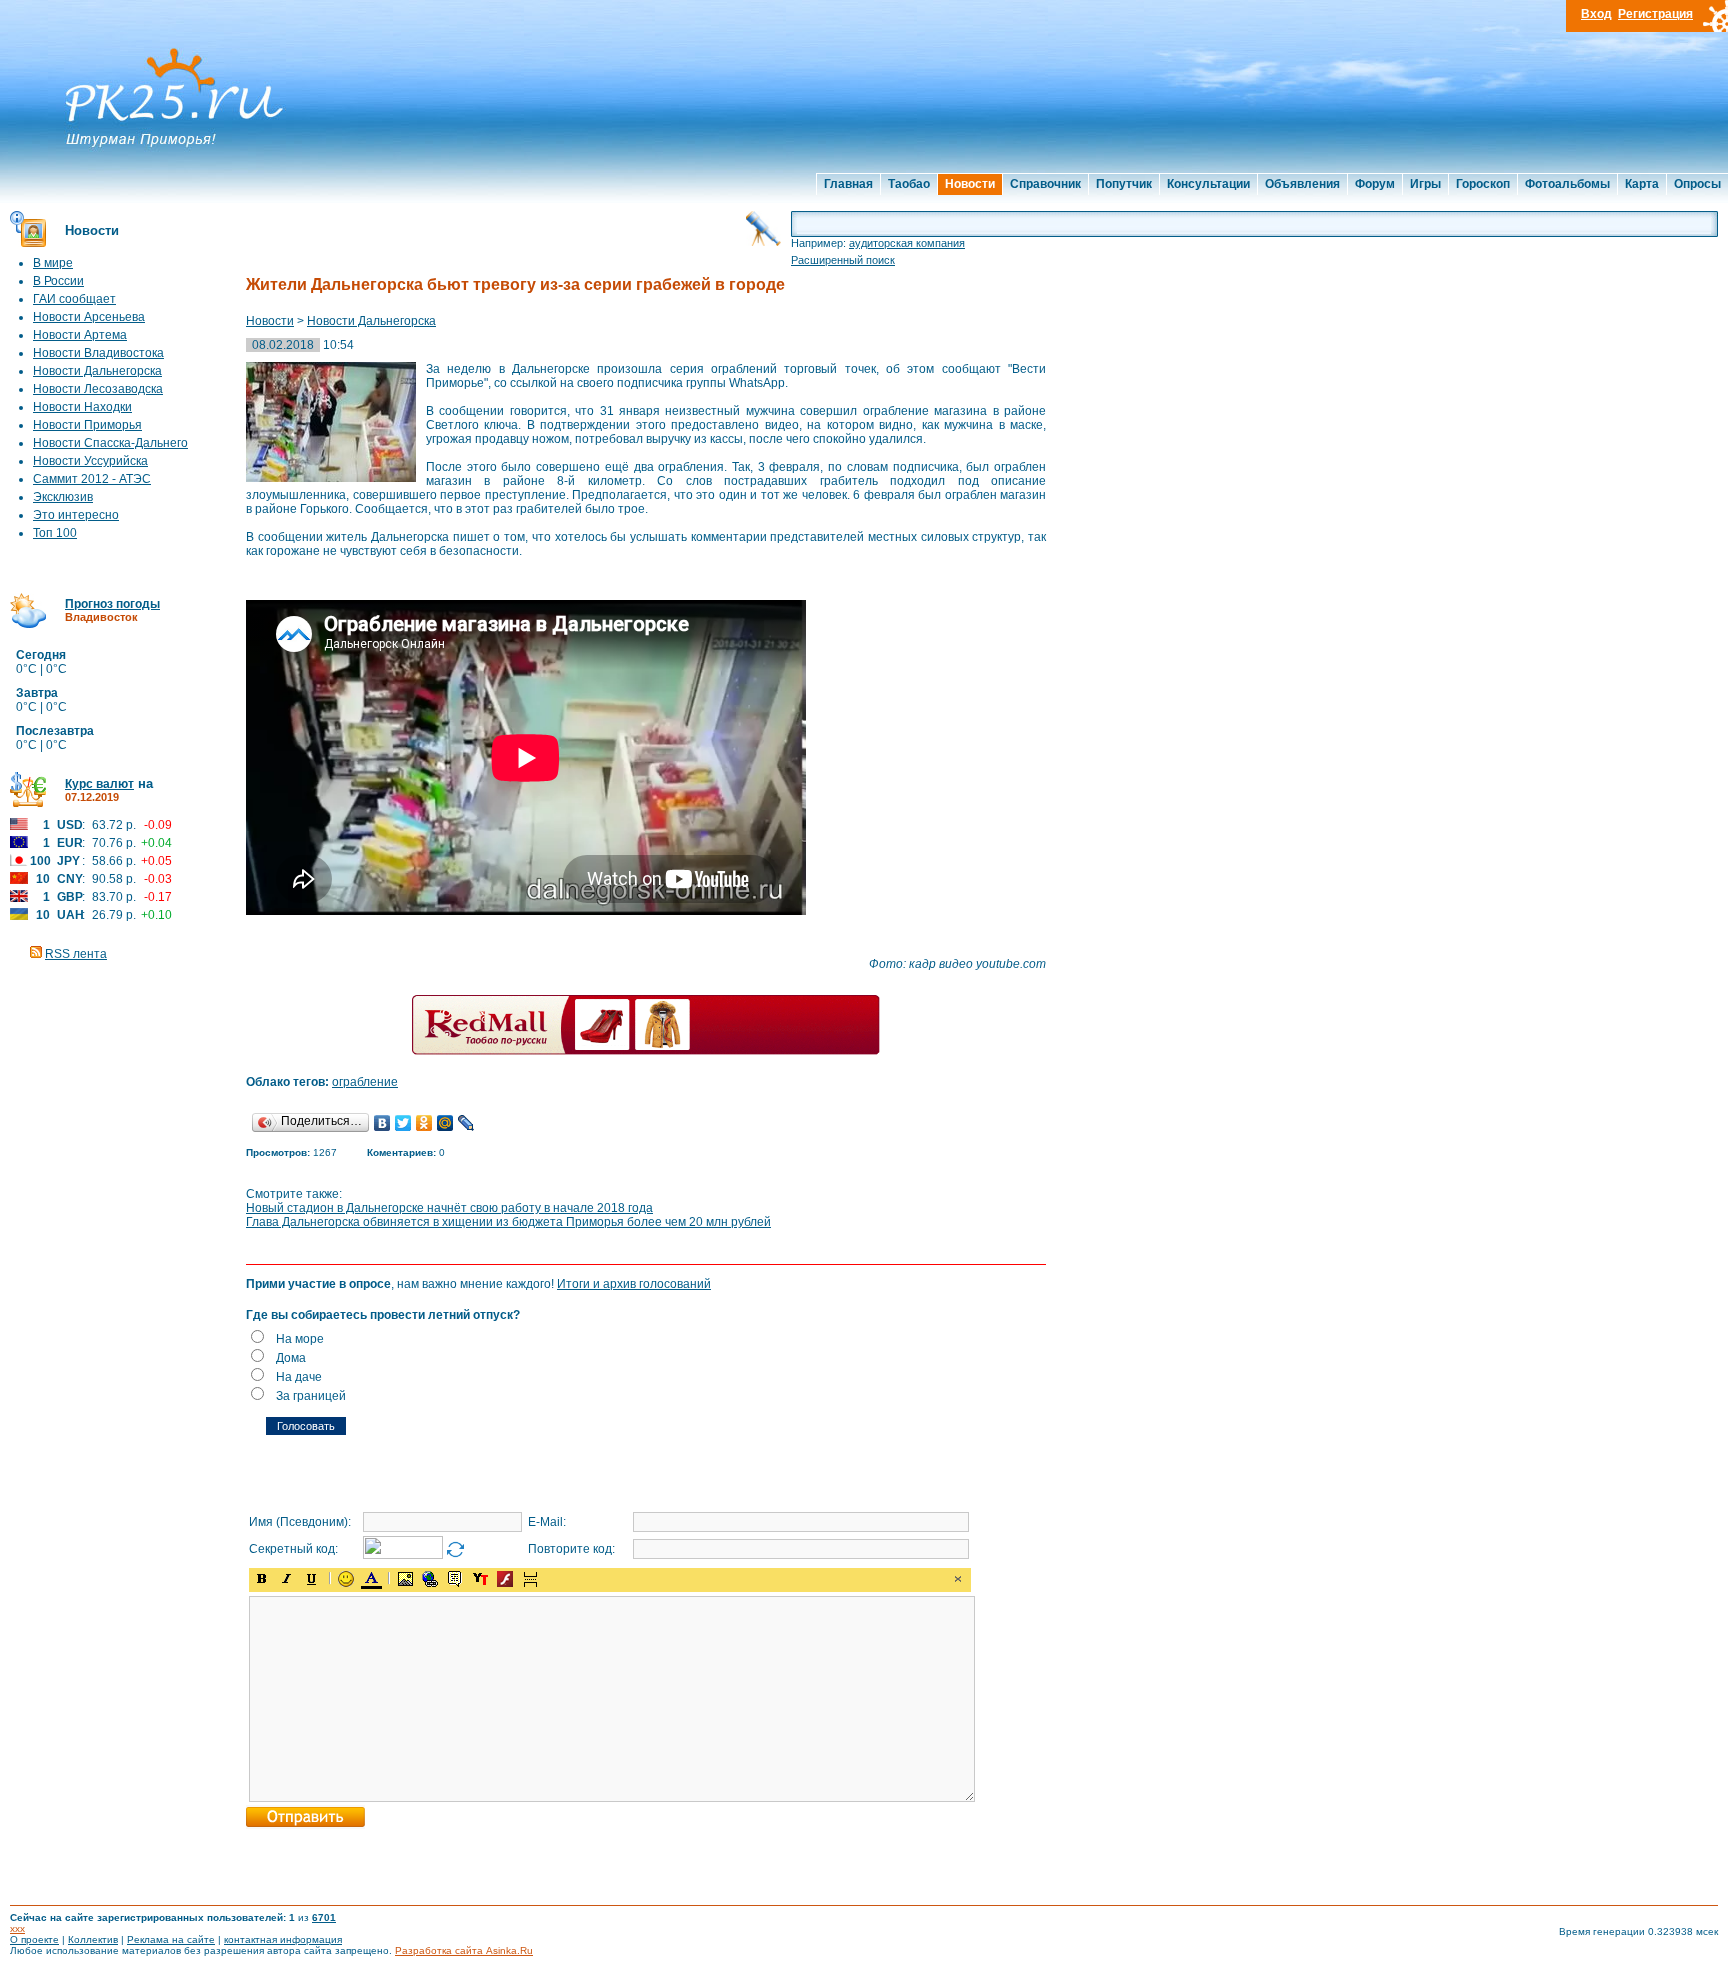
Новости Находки (82, 407)
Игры (1425, 184)
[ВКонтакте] (382, 1123)
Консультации (1208, 184)
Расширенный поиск (843, 260)
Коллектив (93, 1939)
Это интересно (76, 515)
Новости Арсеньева (89, 317)
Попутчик (1124, 184)
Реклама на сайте (171, 1939)
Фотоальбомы (1567, 184)
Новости (970, 184)
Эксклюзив (63, 497)
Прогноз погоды (112, 604)
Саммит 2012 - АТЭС (92, 479)
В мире (53, 263)
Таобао (909, 184)
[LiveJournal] (466, 1123)
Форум (1375, 184)
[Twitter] (403, 1123)
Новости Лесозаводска (98, 389)
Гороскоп (1483, 184)
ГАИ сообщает (74, 299)
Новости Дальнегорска (97, 371)
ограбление (365, 1082)
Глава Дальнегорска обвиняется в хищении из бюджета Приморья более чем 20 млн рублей (508, 1222)
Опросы (1697, 184)
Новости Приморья (87, 425)
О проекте (34, 1939)
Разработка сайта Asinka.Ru (464, 1950)
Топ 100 (55, 533)
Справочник (1045, 184)
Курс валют (99, 784)
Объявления (1302, 184)
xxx (17, 1928)
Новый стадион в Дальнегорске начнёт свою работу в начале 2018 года (449, 1208)
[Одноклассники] (424, 1123)
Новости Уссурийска (90, 461)
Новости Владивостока (98, 353)
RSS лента (76, 954)
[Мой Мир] (445, 1123)
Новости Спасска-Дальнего (110, 443)
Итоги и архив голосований (634, 1284)
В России (58, 281)
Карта (1642, 184)
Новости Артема (80, 335)
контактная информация (283, 1939)
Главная (848, 184)
